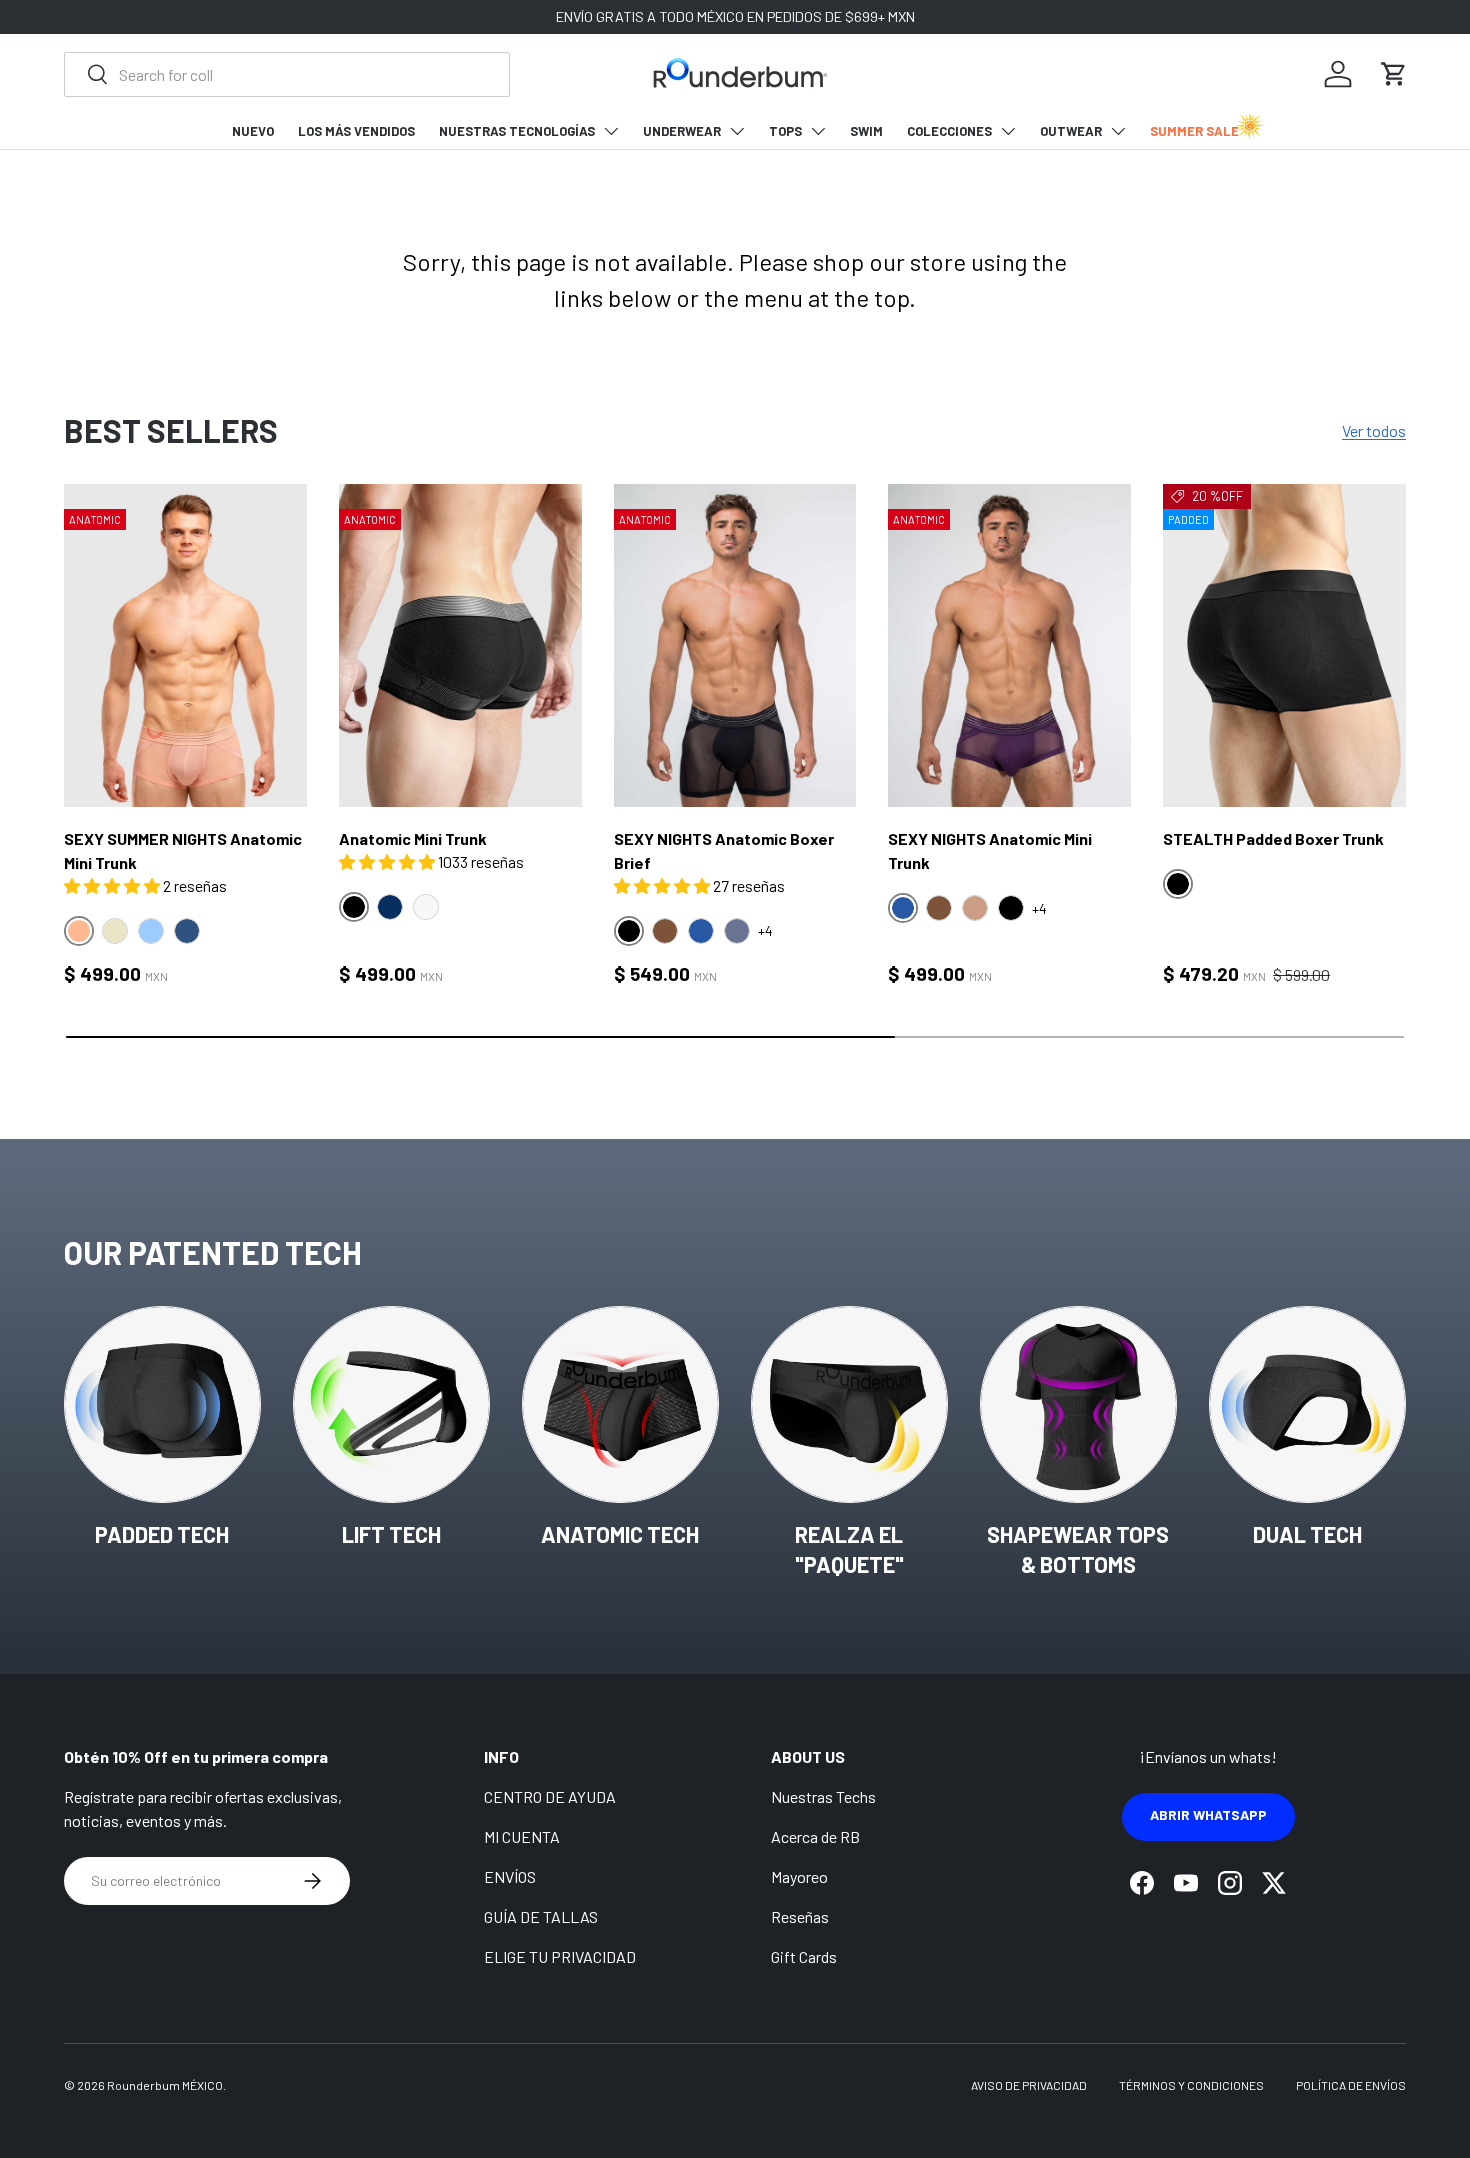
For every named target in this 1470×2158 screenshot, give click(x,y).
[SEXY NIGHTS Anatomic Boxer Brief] (735, 646)
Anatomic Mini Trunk (413, 838)
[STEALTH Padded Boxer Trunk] (1284, 646)
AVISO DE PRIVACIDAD (1029, 2085)
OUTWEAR (1071, 131)
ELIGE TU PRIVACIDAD (560, 1956)
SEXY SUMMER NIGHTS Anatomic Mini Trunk (183, 850)
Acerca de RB (815, 1836)
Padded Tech (162, 1534)
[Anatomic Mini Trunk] (460, 646)
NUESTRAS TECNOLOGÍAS (517, 131)
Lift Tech (391, 1534)
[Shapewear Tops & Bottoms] (1078, 1404)
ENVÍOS (510, 1876)
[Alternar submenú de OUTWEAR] (1118, 131)
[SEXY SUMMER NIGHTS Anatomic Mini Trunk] (185, 646)
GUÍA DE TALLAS (541, 1916)
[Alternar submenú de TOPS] (818, 131)
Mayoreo (799, 1876)
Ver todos (1374, 430)
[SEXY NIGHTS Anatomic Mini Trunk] (1009, 646)
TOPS (785, 131)
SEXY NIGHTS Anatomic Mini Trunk (990, 850)
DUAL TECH (1307, 1534)
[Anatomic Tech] (620, 1404)
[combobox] (287, 74)
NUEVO (253, 131)
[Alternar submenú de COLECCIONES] (1008, 131)
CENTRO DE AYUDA (550, 1796)
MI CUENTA (522, 1836)
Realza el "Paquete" (849, 1549)
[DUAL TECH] (1307, 1404)
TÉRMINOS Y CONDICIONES (1191, 2085)
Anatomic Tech (620, 1534)
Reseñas (800, 1916)
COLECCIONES (949, 131)
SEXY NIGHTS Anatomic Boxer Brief (724, 850)
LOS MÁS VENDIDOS (356, 131)
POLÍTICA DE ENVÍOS (1351, 2085)
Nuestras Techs (823, 1796)
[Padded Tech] (162, 1404)
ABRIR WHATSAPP (1208, 1814)
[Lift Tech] (391, 1404)
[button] (1394, 74)
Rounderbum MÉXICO (165, 2085)
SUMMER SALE (1194, 131)
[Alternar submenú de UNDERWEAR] (737, 131)
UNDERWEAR (682, 131)
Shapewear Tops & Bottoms (1078, 1549)
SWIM (866, 131)
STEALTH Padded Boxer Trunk (1273, 838)
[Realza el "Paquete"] (849, 1404)
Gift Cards (804, 1956)
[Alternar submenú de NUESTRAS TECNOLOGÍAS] (611, 131)
